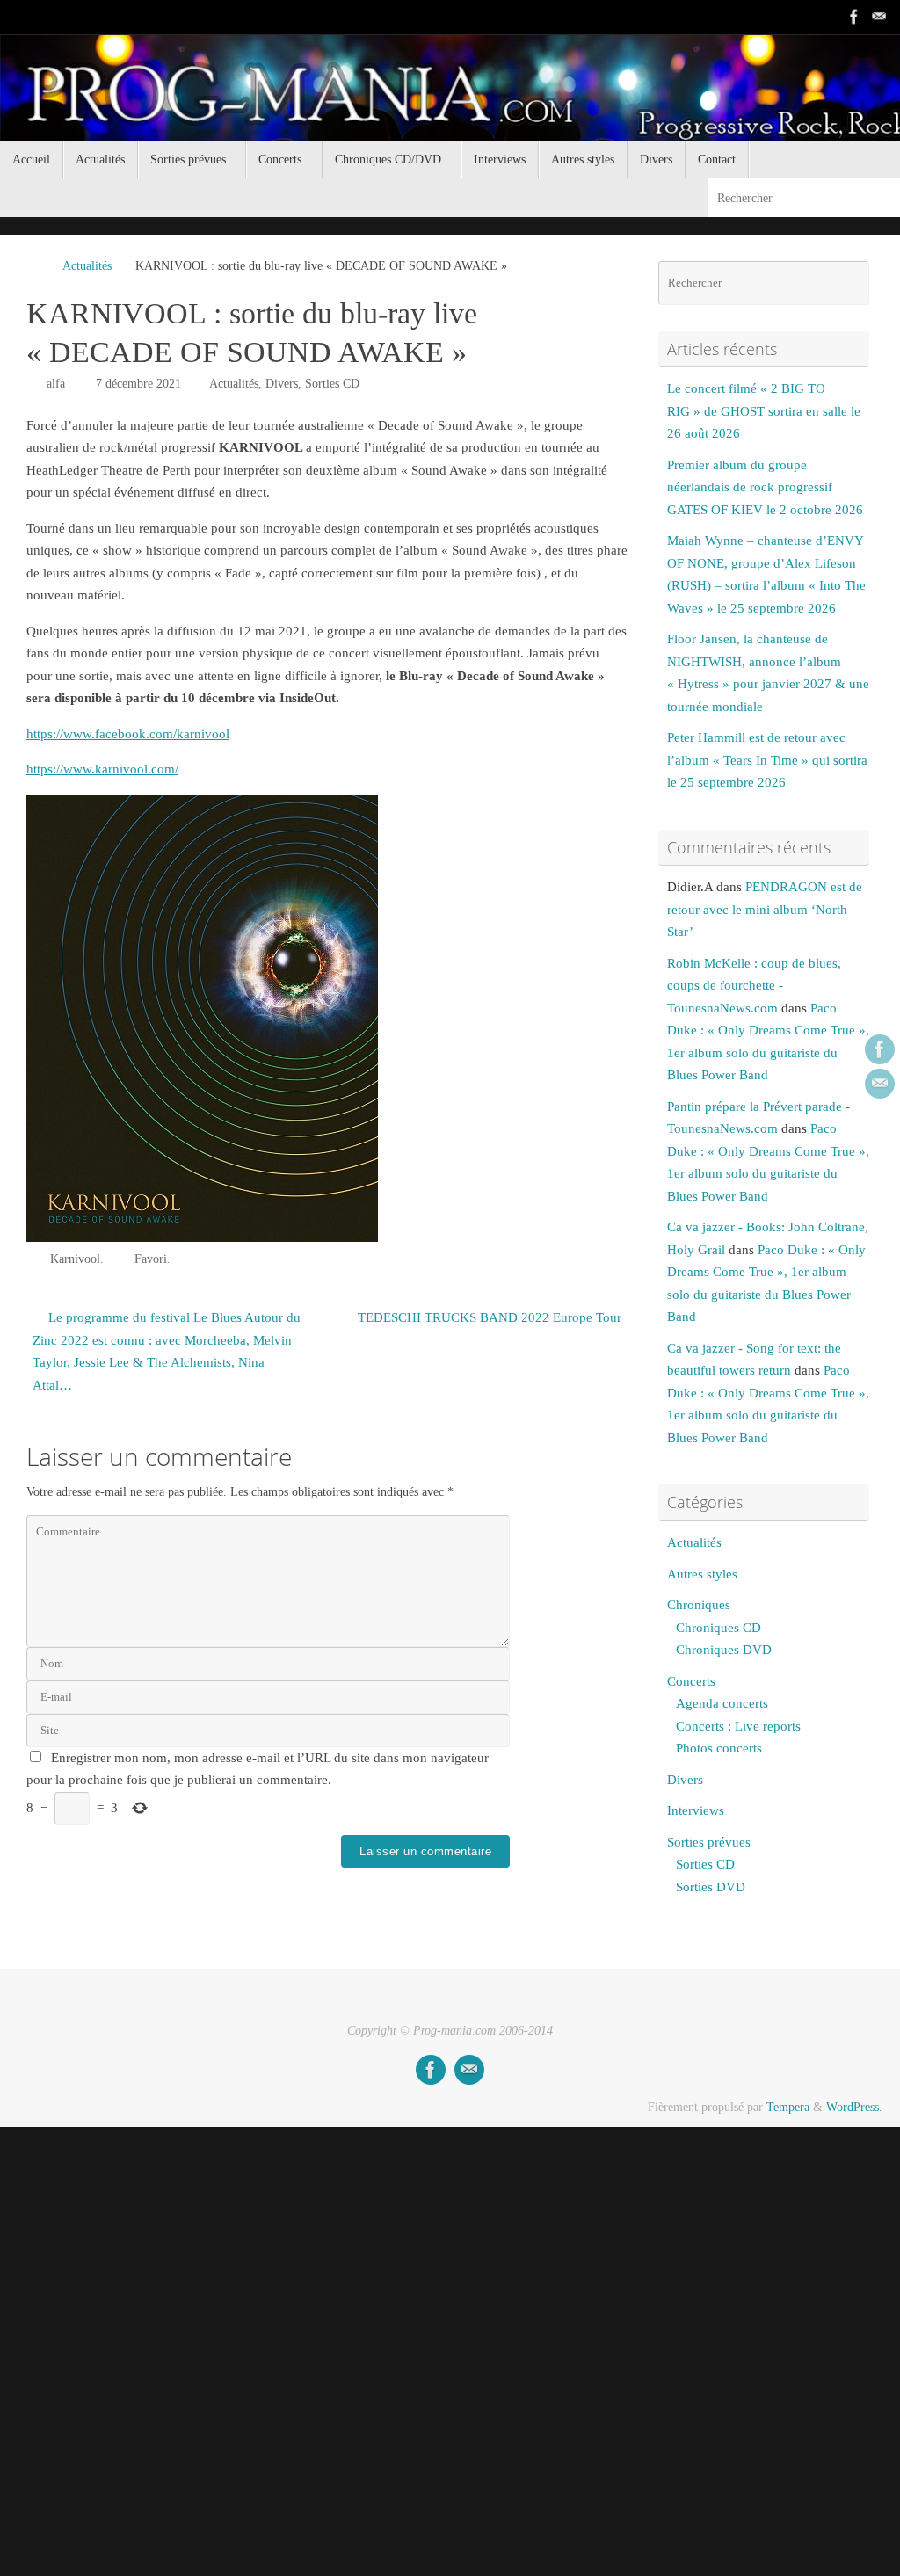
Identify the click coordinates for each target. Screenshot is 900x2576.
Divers (282, 384)
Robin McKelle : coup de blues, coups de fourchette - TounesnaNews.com (754, 986)
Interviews (696, 1810)
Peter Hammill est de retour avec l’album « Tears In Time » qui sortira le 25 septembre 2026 (767, 760)
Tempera (788, 2107)
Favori (151, 1259)
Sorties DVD (711, 1887)
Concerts (691, 1681)
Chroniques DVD (724, 1650)
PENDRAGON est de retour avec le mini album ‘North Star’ (765, 909)
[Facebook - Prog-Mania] (854, 17)
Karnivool (75, 1259)
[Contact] (879, 17)
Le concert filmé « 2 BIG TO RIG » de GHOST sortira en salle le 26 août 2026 (764, 411)
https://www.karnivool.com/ (102, 769)
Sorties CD (332, 384)
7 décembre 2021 (138, 384)
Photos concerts (719, 1748)
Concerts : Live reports (738, 1726)
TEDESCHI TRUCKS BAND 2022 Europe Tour (490, 1317)
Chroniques (699, 1605)
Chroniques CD (719, 1628)
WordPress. (854, 2107)
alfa (56, 384)
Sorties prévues (709, 1842)
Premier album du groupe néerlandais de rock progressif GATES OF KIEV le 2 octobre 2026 (765, 487)
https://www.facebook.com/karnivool (128, 734)
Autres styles (702, 1574)
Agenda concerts (722, 1703)
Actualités (87, 266)
